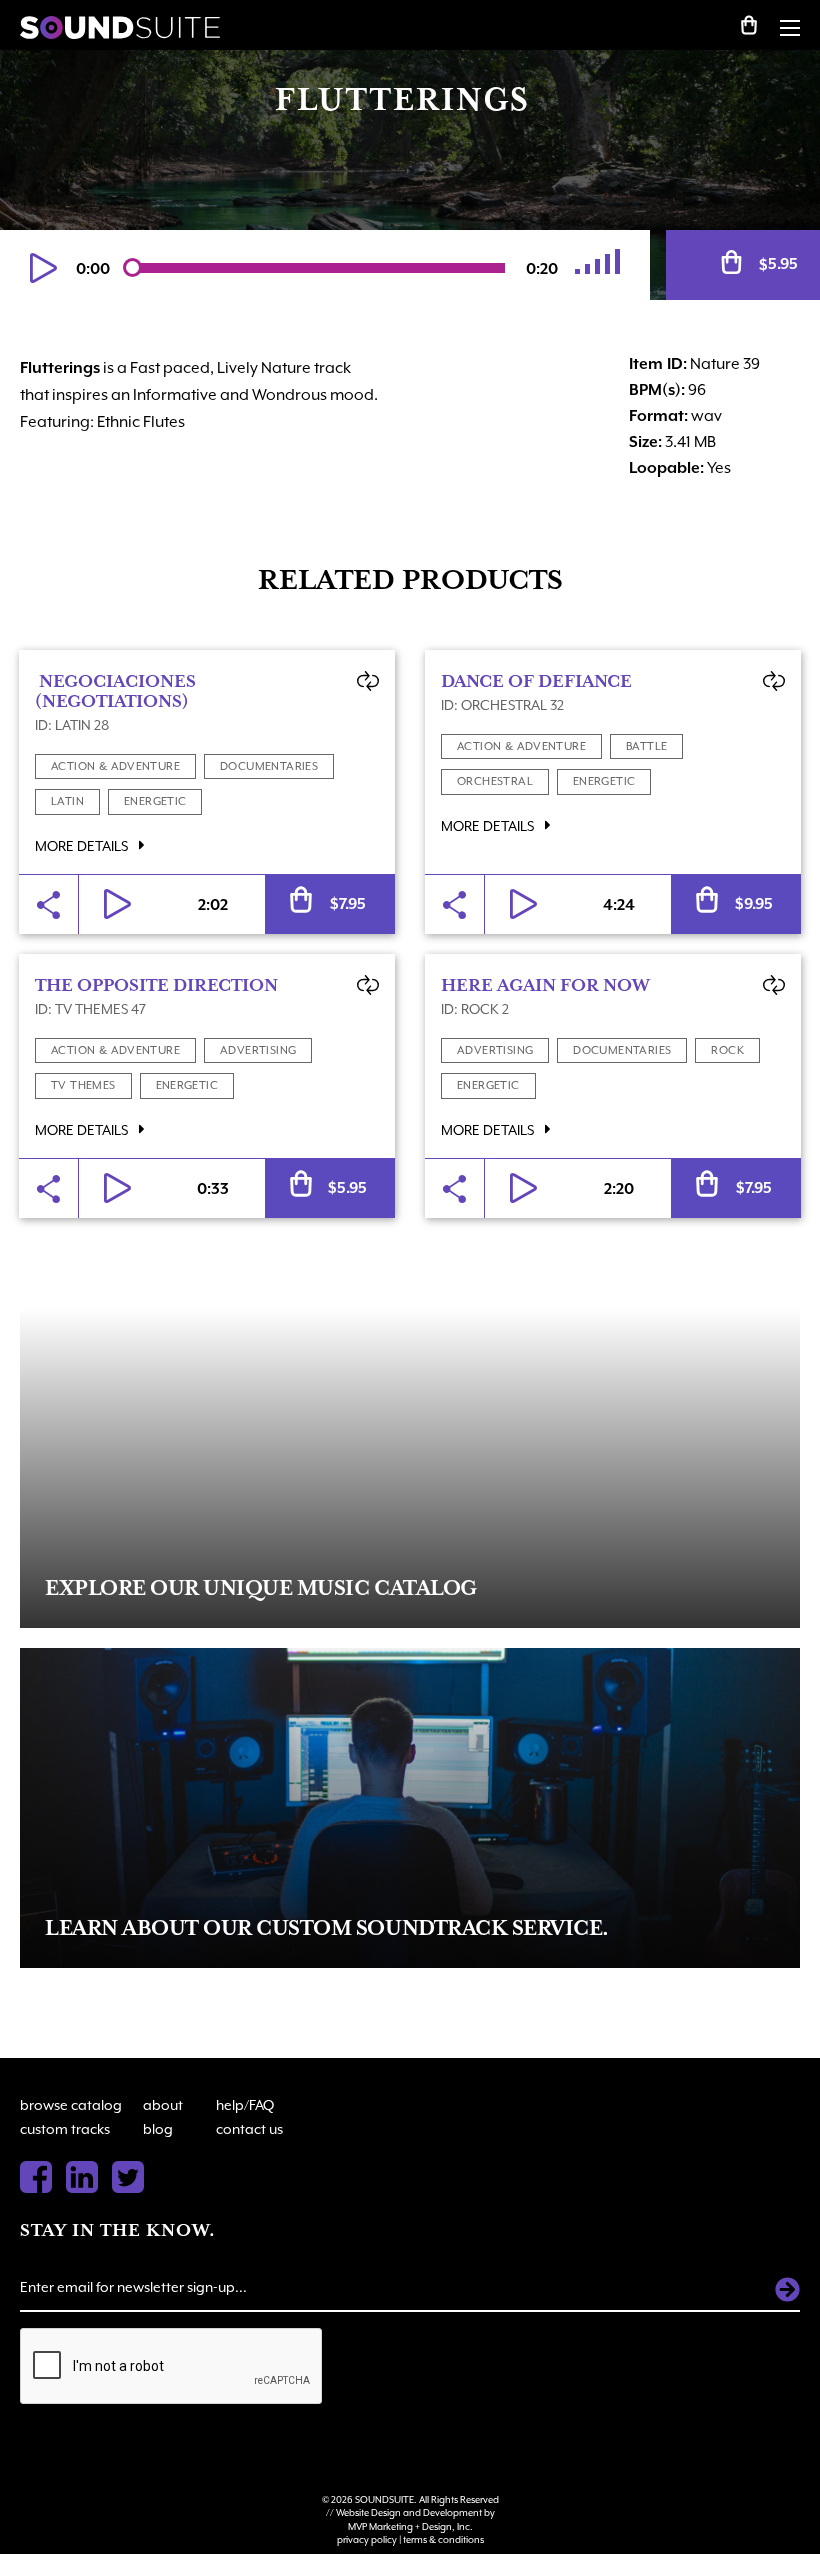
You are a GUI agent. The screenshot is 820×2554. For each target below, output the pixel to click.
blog (158, 2129)
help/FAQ (245, 2105)
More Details (83, 846)
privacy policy (367, 2539)
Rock (727, 1050)
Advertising (258, 1050)
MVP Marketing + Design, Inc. (410, 2526)
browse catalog (71, 2105)
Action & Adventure (115, 766)
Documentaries (269, 766)
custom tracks (65, 2129)
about (163, 2105)
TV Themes (83, 1085)
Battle (646, 746)
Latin (67, 801)
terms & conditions (443, 2539)
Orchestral (495, 781)
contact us (249, 2129)
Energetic (155, 801)
